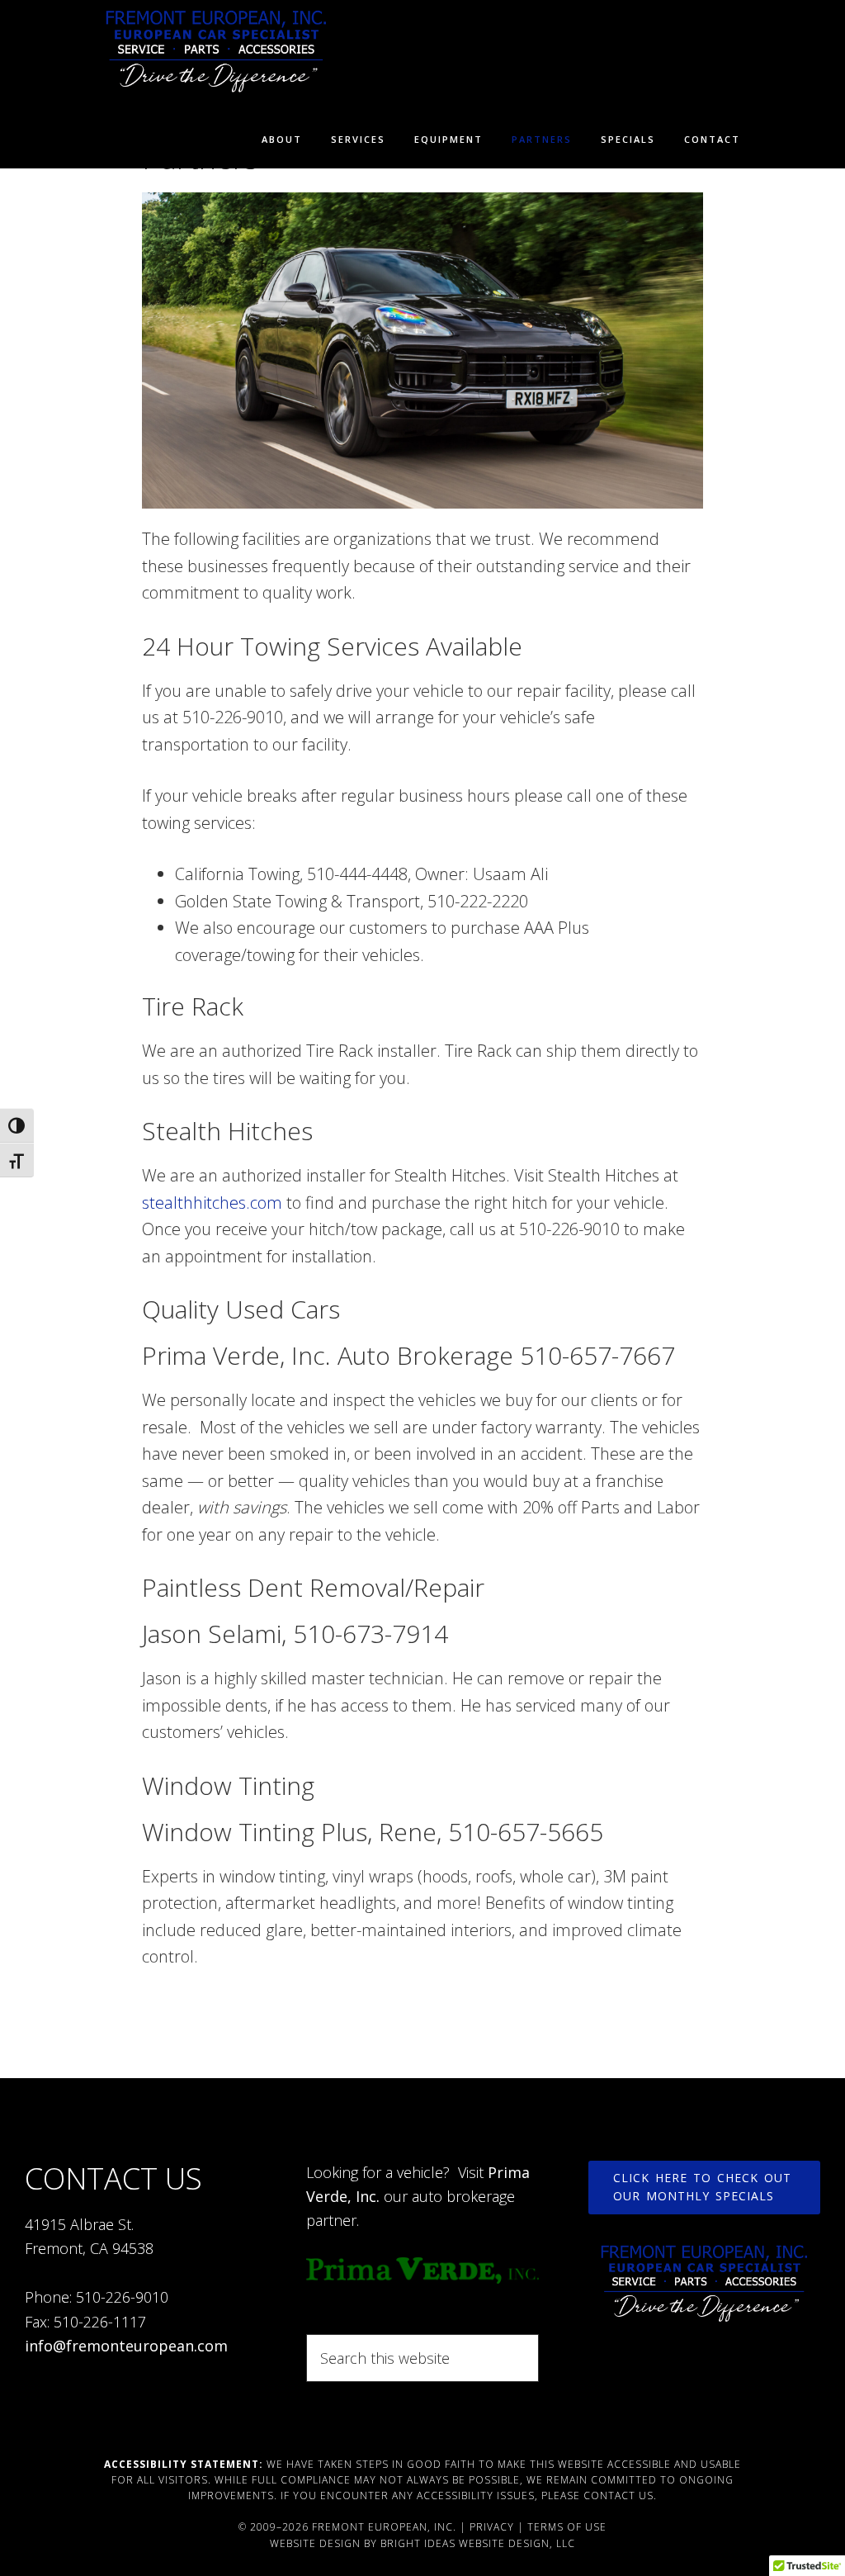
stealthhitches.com (212, 1203)
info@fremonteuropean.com (126, 2346)
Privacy (492, 2527)
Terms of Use (567, 2527)
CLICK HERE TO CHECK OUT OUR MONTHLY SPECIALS (702, 2187)
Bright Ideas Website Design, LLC (478, 2543)
